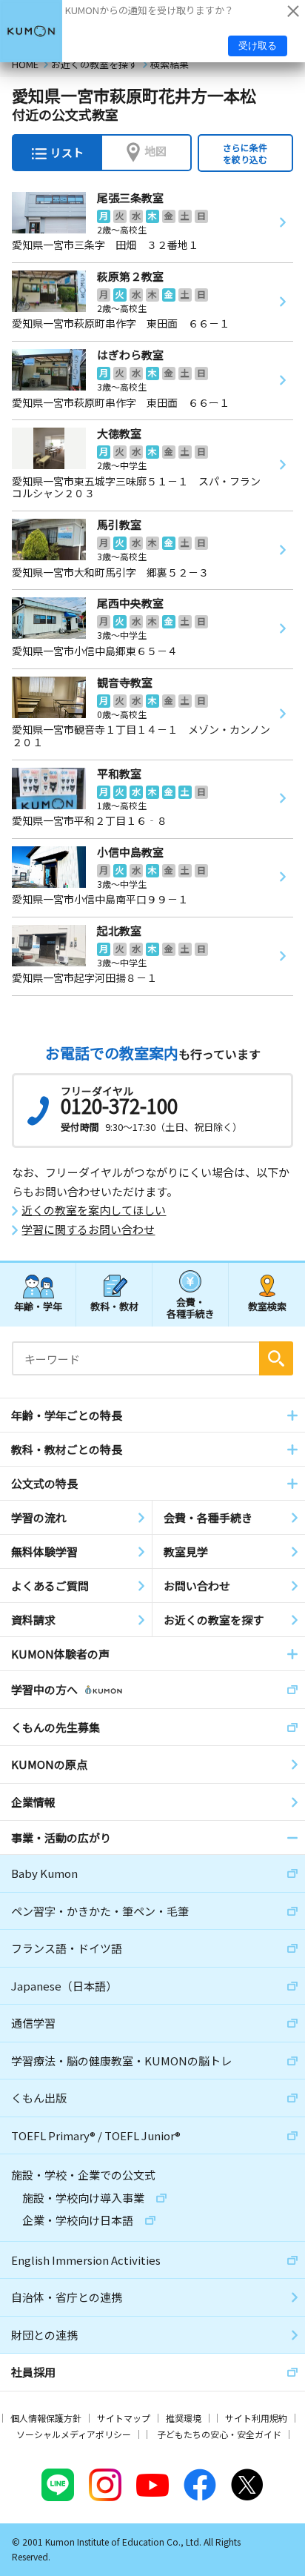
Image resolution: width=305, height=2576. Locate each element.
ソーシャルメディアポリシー (74, 2434)
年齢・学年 (38, 1306)
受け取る (258, 46)
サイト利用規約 (256, 2418)
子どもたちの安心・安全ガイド (219, 2434)
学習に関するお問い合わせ (88, 1229)
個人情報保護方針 (46, 2418)
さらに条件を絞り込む (245, 153)
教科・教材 (114, 1306)
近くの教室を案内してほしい (94, 1210)
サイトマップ (124, 2418)
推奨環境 (184, 2418)
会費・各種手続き (191, 1307)
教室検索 (267, 1306)
